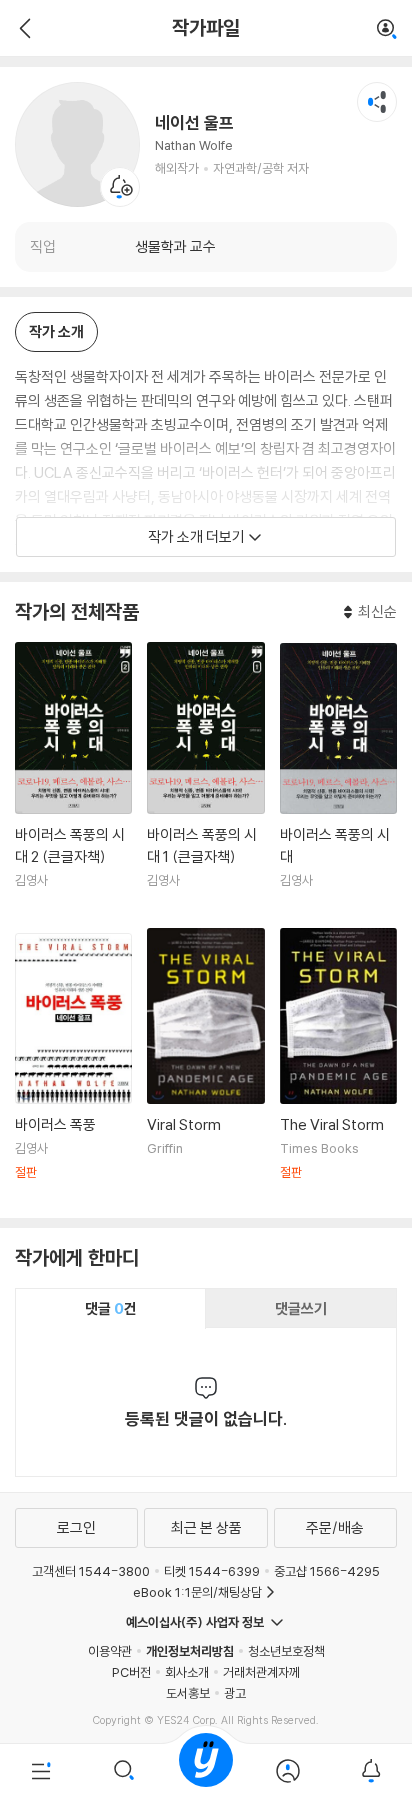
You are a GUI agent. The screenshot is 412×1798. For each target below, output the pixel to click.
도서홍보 (188, 1693)
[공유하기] (377, 102)
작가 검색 (387, 30)
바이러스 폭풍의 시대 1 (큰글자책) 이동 (205, 777)
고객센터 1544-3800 (91, 1571)
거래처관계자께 (261, 1672)
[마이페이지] (288, 1771)
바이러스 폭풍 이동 (73, 1068)
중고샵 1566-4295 (327, 1571)
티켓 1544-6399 (212, 1571)
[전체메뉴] (41, 1771)
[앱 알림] (371, 1771)
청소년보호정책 (286, 1651)
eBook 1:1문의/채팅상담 (197, 1592)
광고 (235, 1693)
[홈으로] (206, 1771)
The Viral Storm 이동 (338, 1065)
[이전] (22, 28)
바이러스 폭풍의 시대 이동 (338, 777)
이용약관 (110, 1651)
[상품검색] (123, 1771)
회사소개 (187, 1672)
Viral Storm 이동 (205, 1065)
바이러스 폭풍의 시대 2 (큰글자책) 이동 (73, 777)
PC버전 (131, 1672)
